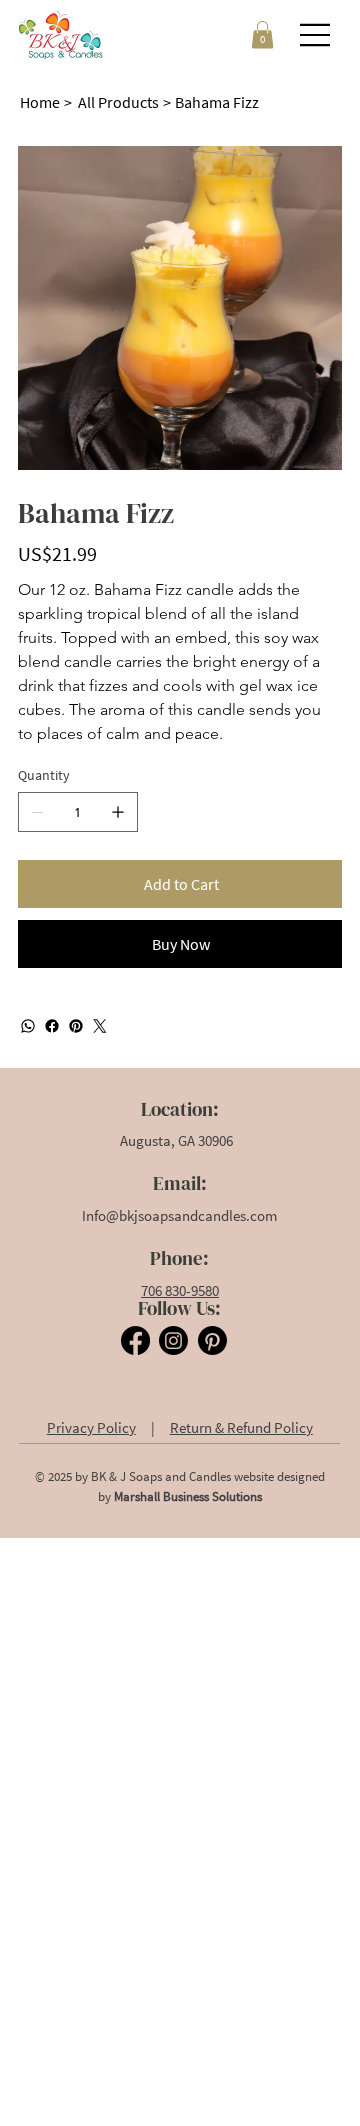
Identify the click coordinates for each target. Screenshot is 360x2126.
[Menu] (316, 35)
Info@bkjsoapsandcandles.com (179, 1215)
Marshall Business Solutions (188, 1496)
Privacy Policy (91, 1427)
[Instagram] (173, 1340)
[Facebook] (52, 1026)
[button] (262, 34)
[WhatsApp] (28, 1026)
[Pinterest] (76, 1026)
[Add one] (118, 812)
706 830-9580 (180, 1290)
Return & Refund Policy (241, 1427)
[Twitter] (100, 1026)
